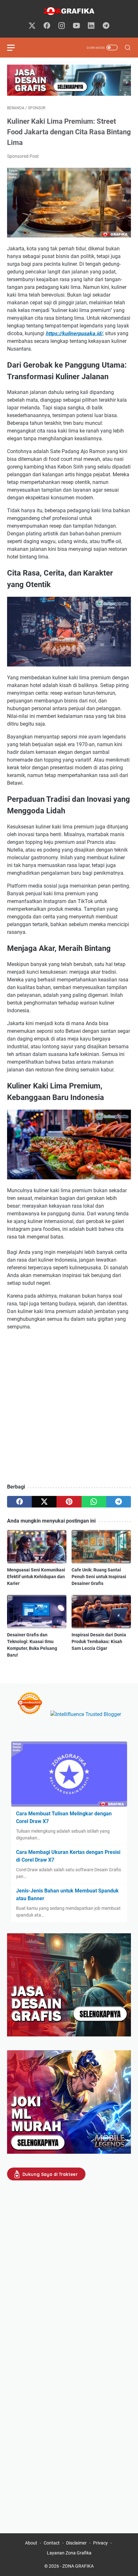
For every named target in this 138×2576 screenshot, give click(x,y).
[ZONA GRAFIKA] (69, 11)
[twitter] (44, 1502)
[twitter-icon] (32, 26)
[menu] (15, 48)
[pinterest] (69, 1502)
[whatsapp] (94, 1502)
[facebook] (47, 26)
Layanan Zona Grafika (69, 2553)
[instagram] (62, 26)
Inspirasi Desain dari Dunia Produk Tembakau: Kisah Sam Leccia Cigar (99, 1641)
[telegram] (106, 26)
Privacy (100, 2543)
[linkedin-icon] (91, 26)
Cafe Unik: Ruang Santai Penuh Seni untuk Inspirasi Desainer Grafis (99, 1577)
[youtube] (76, 26)
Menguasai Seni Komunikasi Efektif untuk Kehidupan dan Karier (36, 1577)
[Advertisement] (69, 1408)
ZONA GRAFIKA (78, 2566)
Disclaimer (76, 2543)
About (31, 2543)
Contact (52, 2543)
